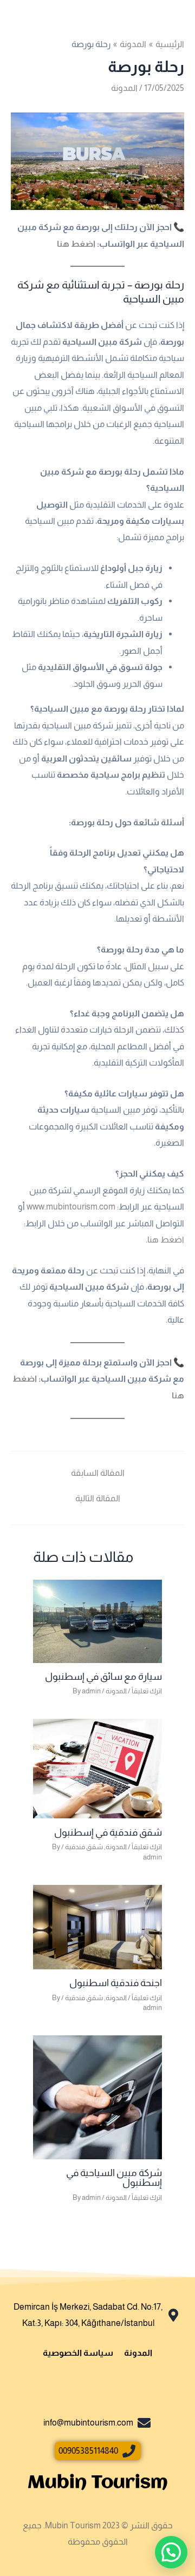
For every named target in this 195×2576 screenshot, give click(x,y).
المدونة (124, 88)
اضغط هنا (76, 244)
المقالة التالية (98, 1498)
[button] (171, 2552)
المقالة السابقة (98, 1473)
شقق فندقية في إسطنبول (108, 1832)
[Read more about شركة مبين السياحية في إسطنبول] (97, 2097)
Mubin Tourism (97, 2483)
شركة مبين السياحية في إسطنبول (114, 2177)
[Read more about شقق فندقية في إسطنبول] (97, 1768)
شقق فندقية (84, 1847)
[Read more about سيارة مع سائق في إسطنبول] (97, 1620)
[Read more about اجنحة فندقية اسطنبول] (97, 1926)
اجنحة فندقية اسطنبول (116, 1983)
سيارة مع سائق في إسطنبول (103, 1676)
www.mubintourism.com (71, 1206)
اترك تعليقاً (147, 1691)
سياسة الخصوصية (78, 2352)
